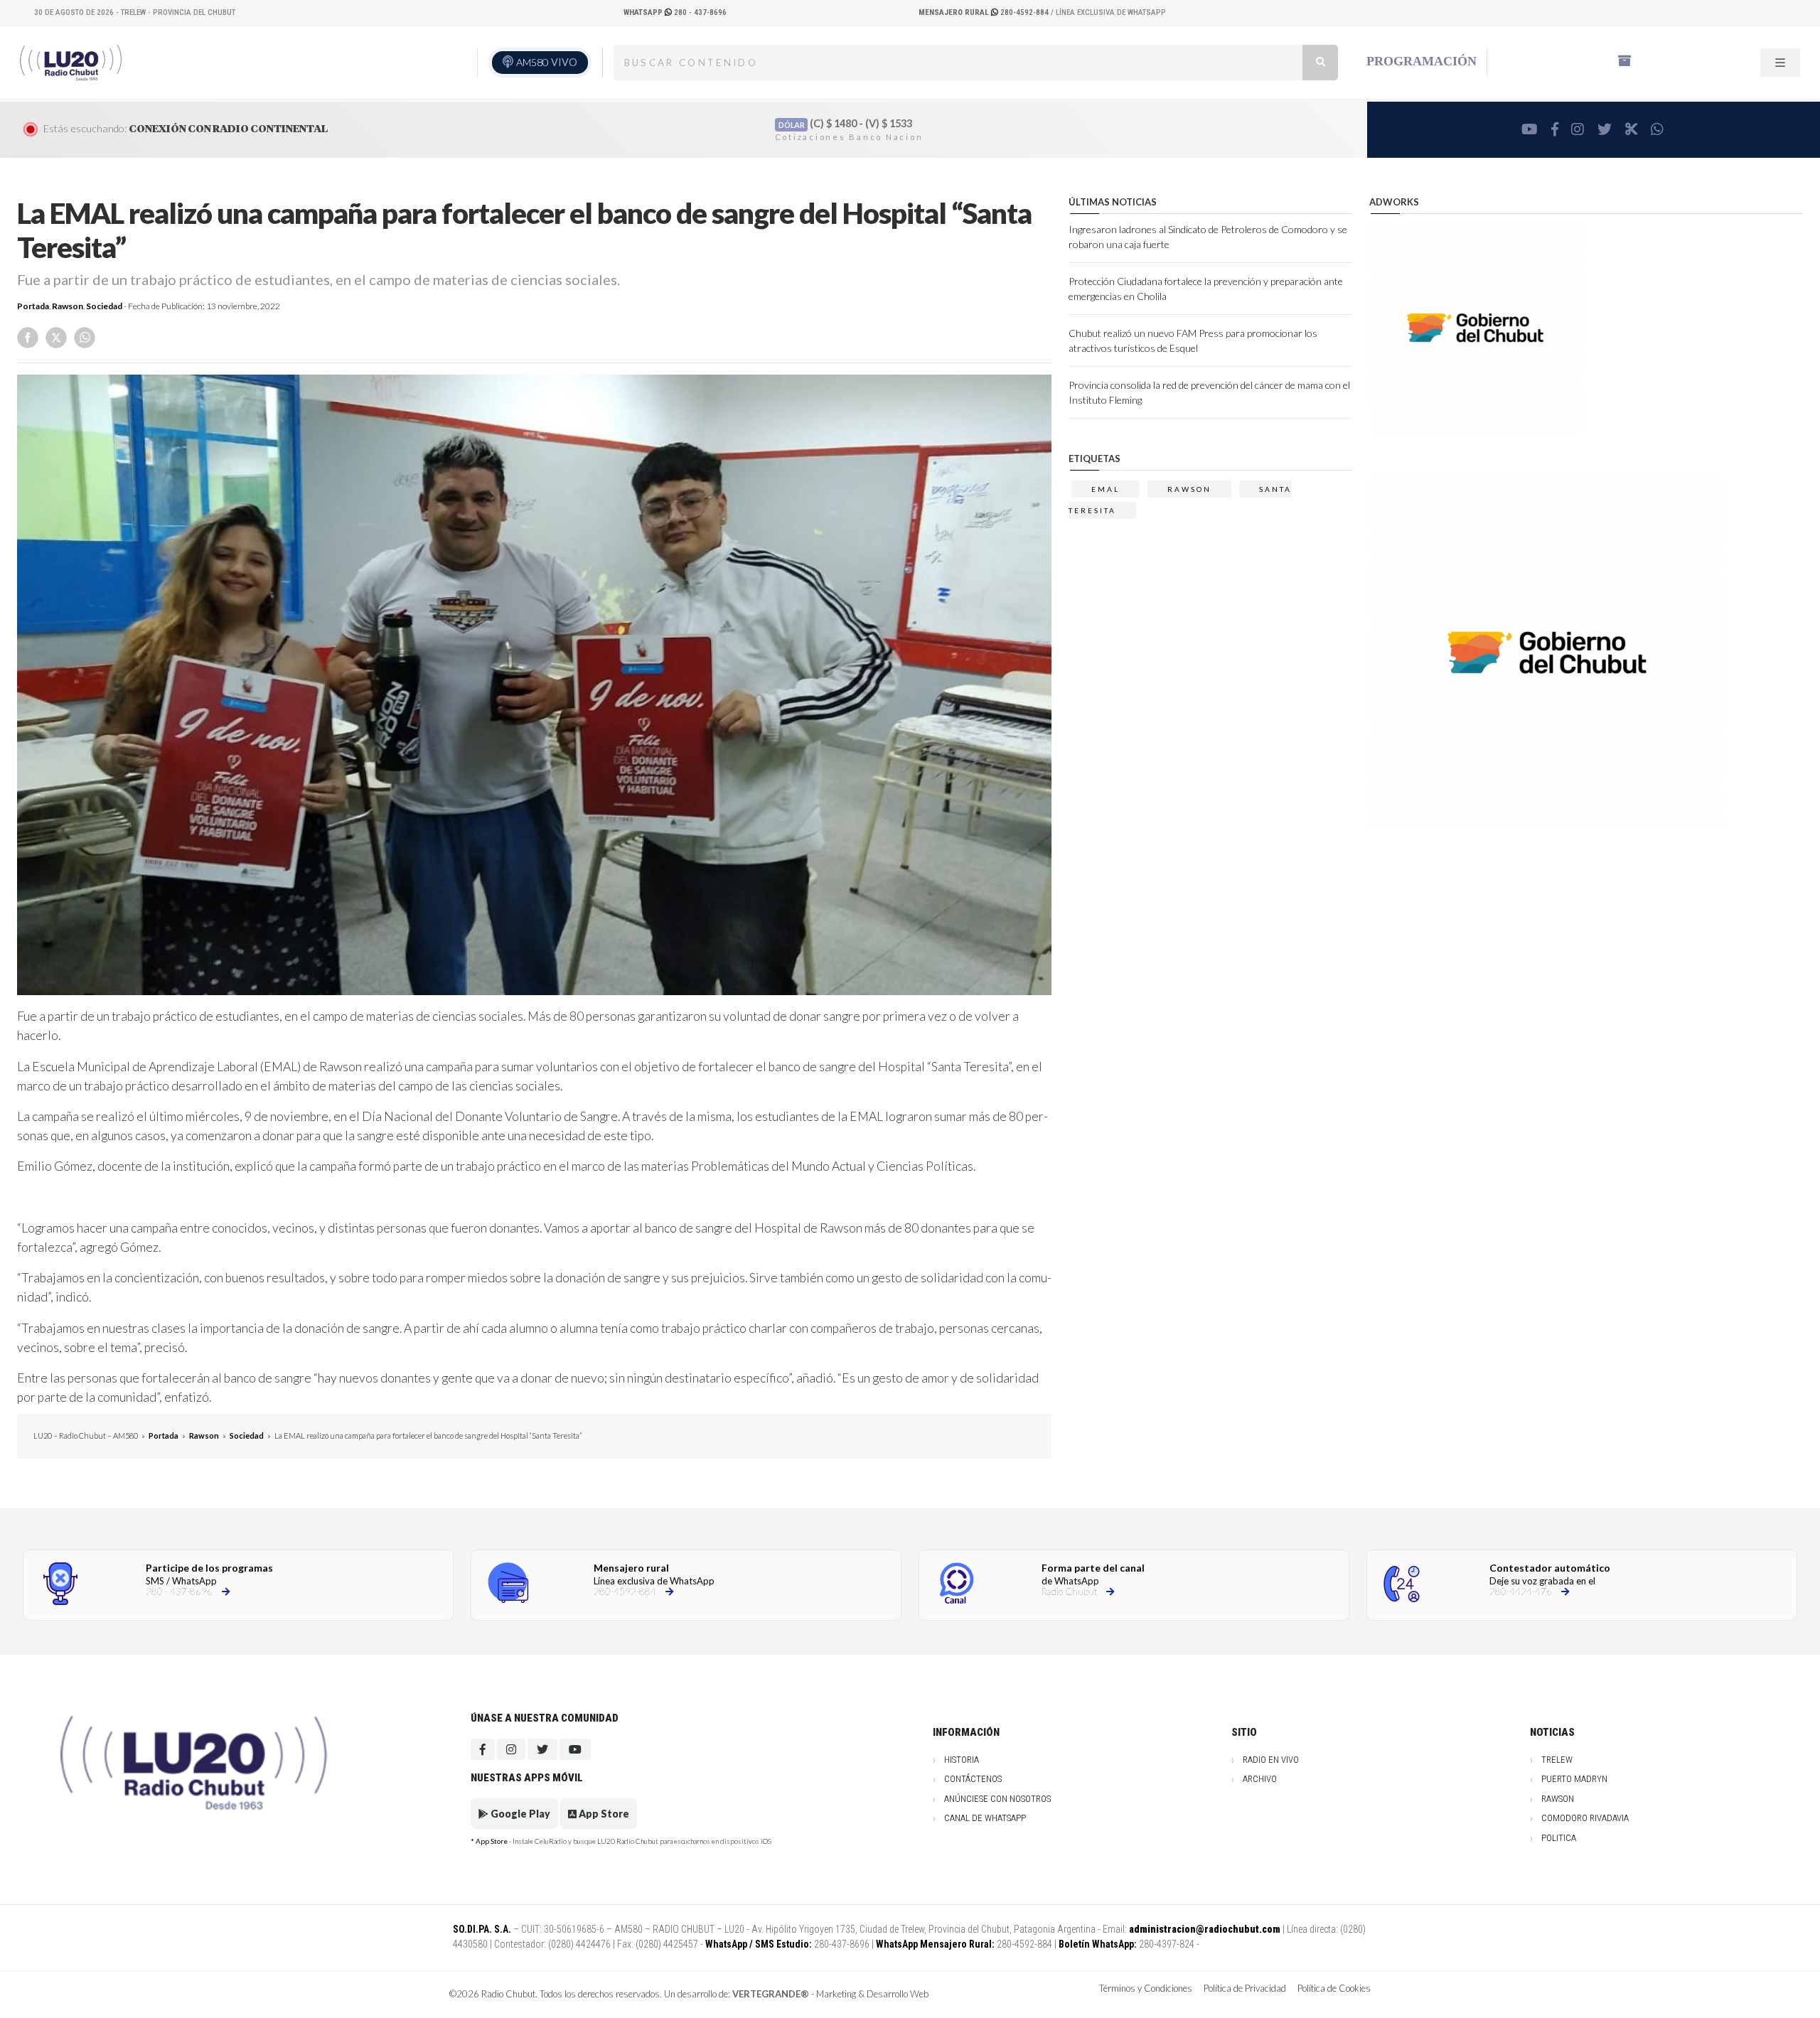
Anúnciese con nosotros (997, 1799)
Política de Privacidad (1245, 1988)
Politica (1559, 1838)
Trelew (1557, 1760)
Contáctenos (973, 1779)
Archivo (1260, 1779)
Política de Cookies (1334, 1988)
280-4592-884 (985, 12)
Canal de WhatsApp (985, 1818)
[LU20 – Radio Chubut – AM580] (73, 62)
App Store (603, 1814)
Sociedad (104, 306)
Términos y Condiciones (1146, 1988)
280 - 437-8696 (675, 12)
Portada (33, 306)
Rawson (68, 306)
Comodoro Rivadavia (1585, 1818)
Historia (962, 1760)
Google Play (519, 1814)
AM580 (547, 62)
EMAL (1106, 489)
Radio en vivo (1271, 1760)
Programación (1422, 61)
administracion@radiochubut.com (1205, 1929)
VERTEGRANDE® (771, 1994)
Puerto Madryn (1574, 1779)
